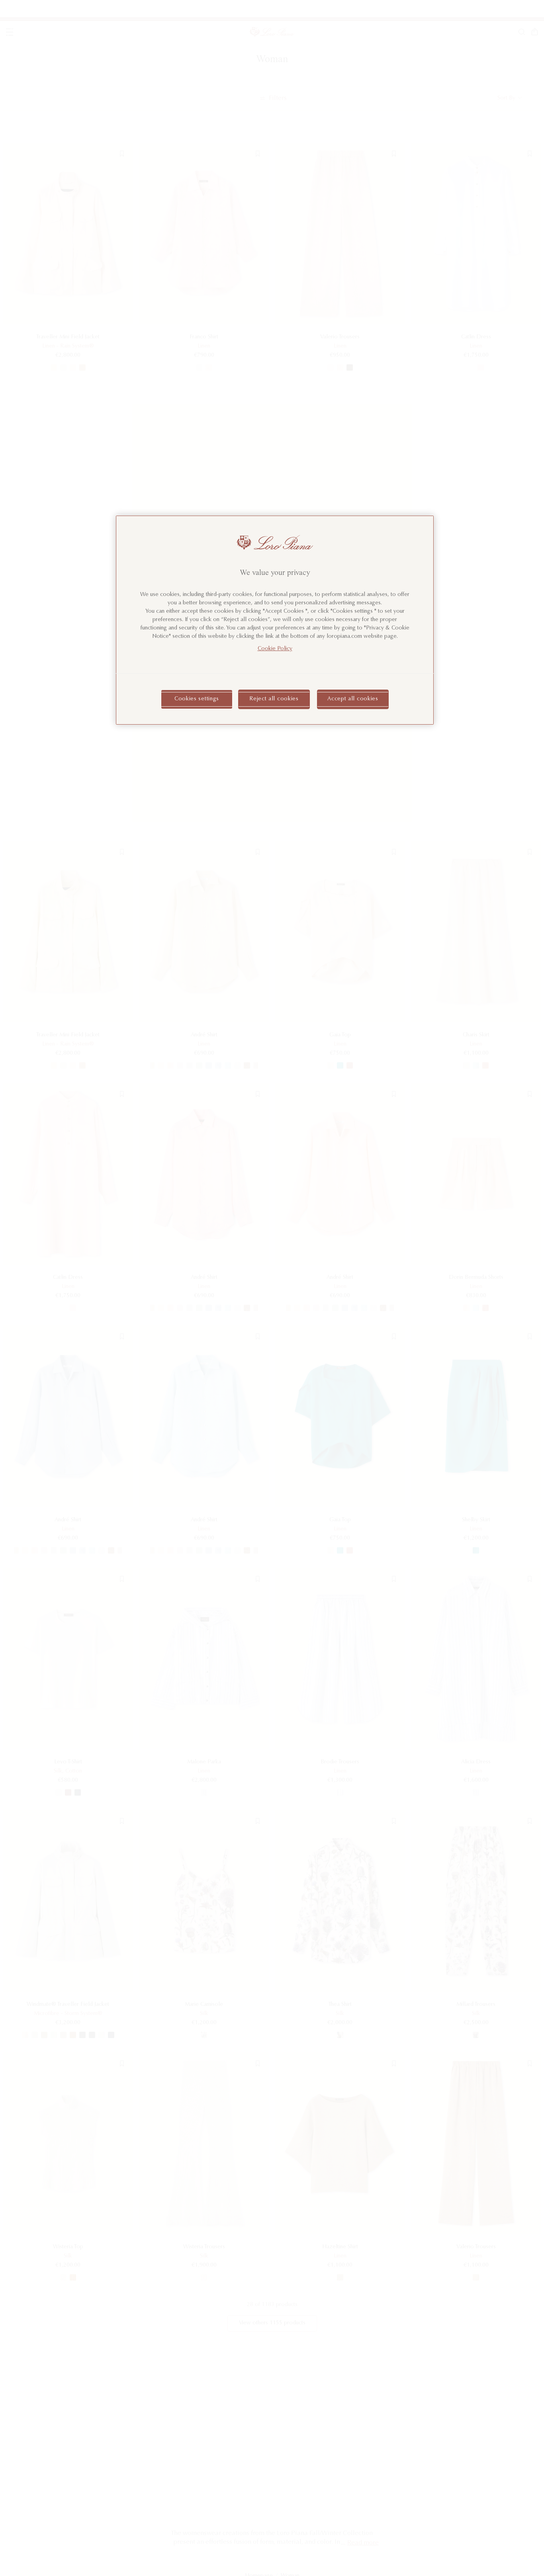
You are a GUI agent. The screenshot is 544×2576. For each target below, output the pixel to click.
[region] (275, 620)
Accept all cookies (353, 699)
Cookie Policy (275, 649)
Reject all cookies (274, 699)
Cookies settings (197, 699)
